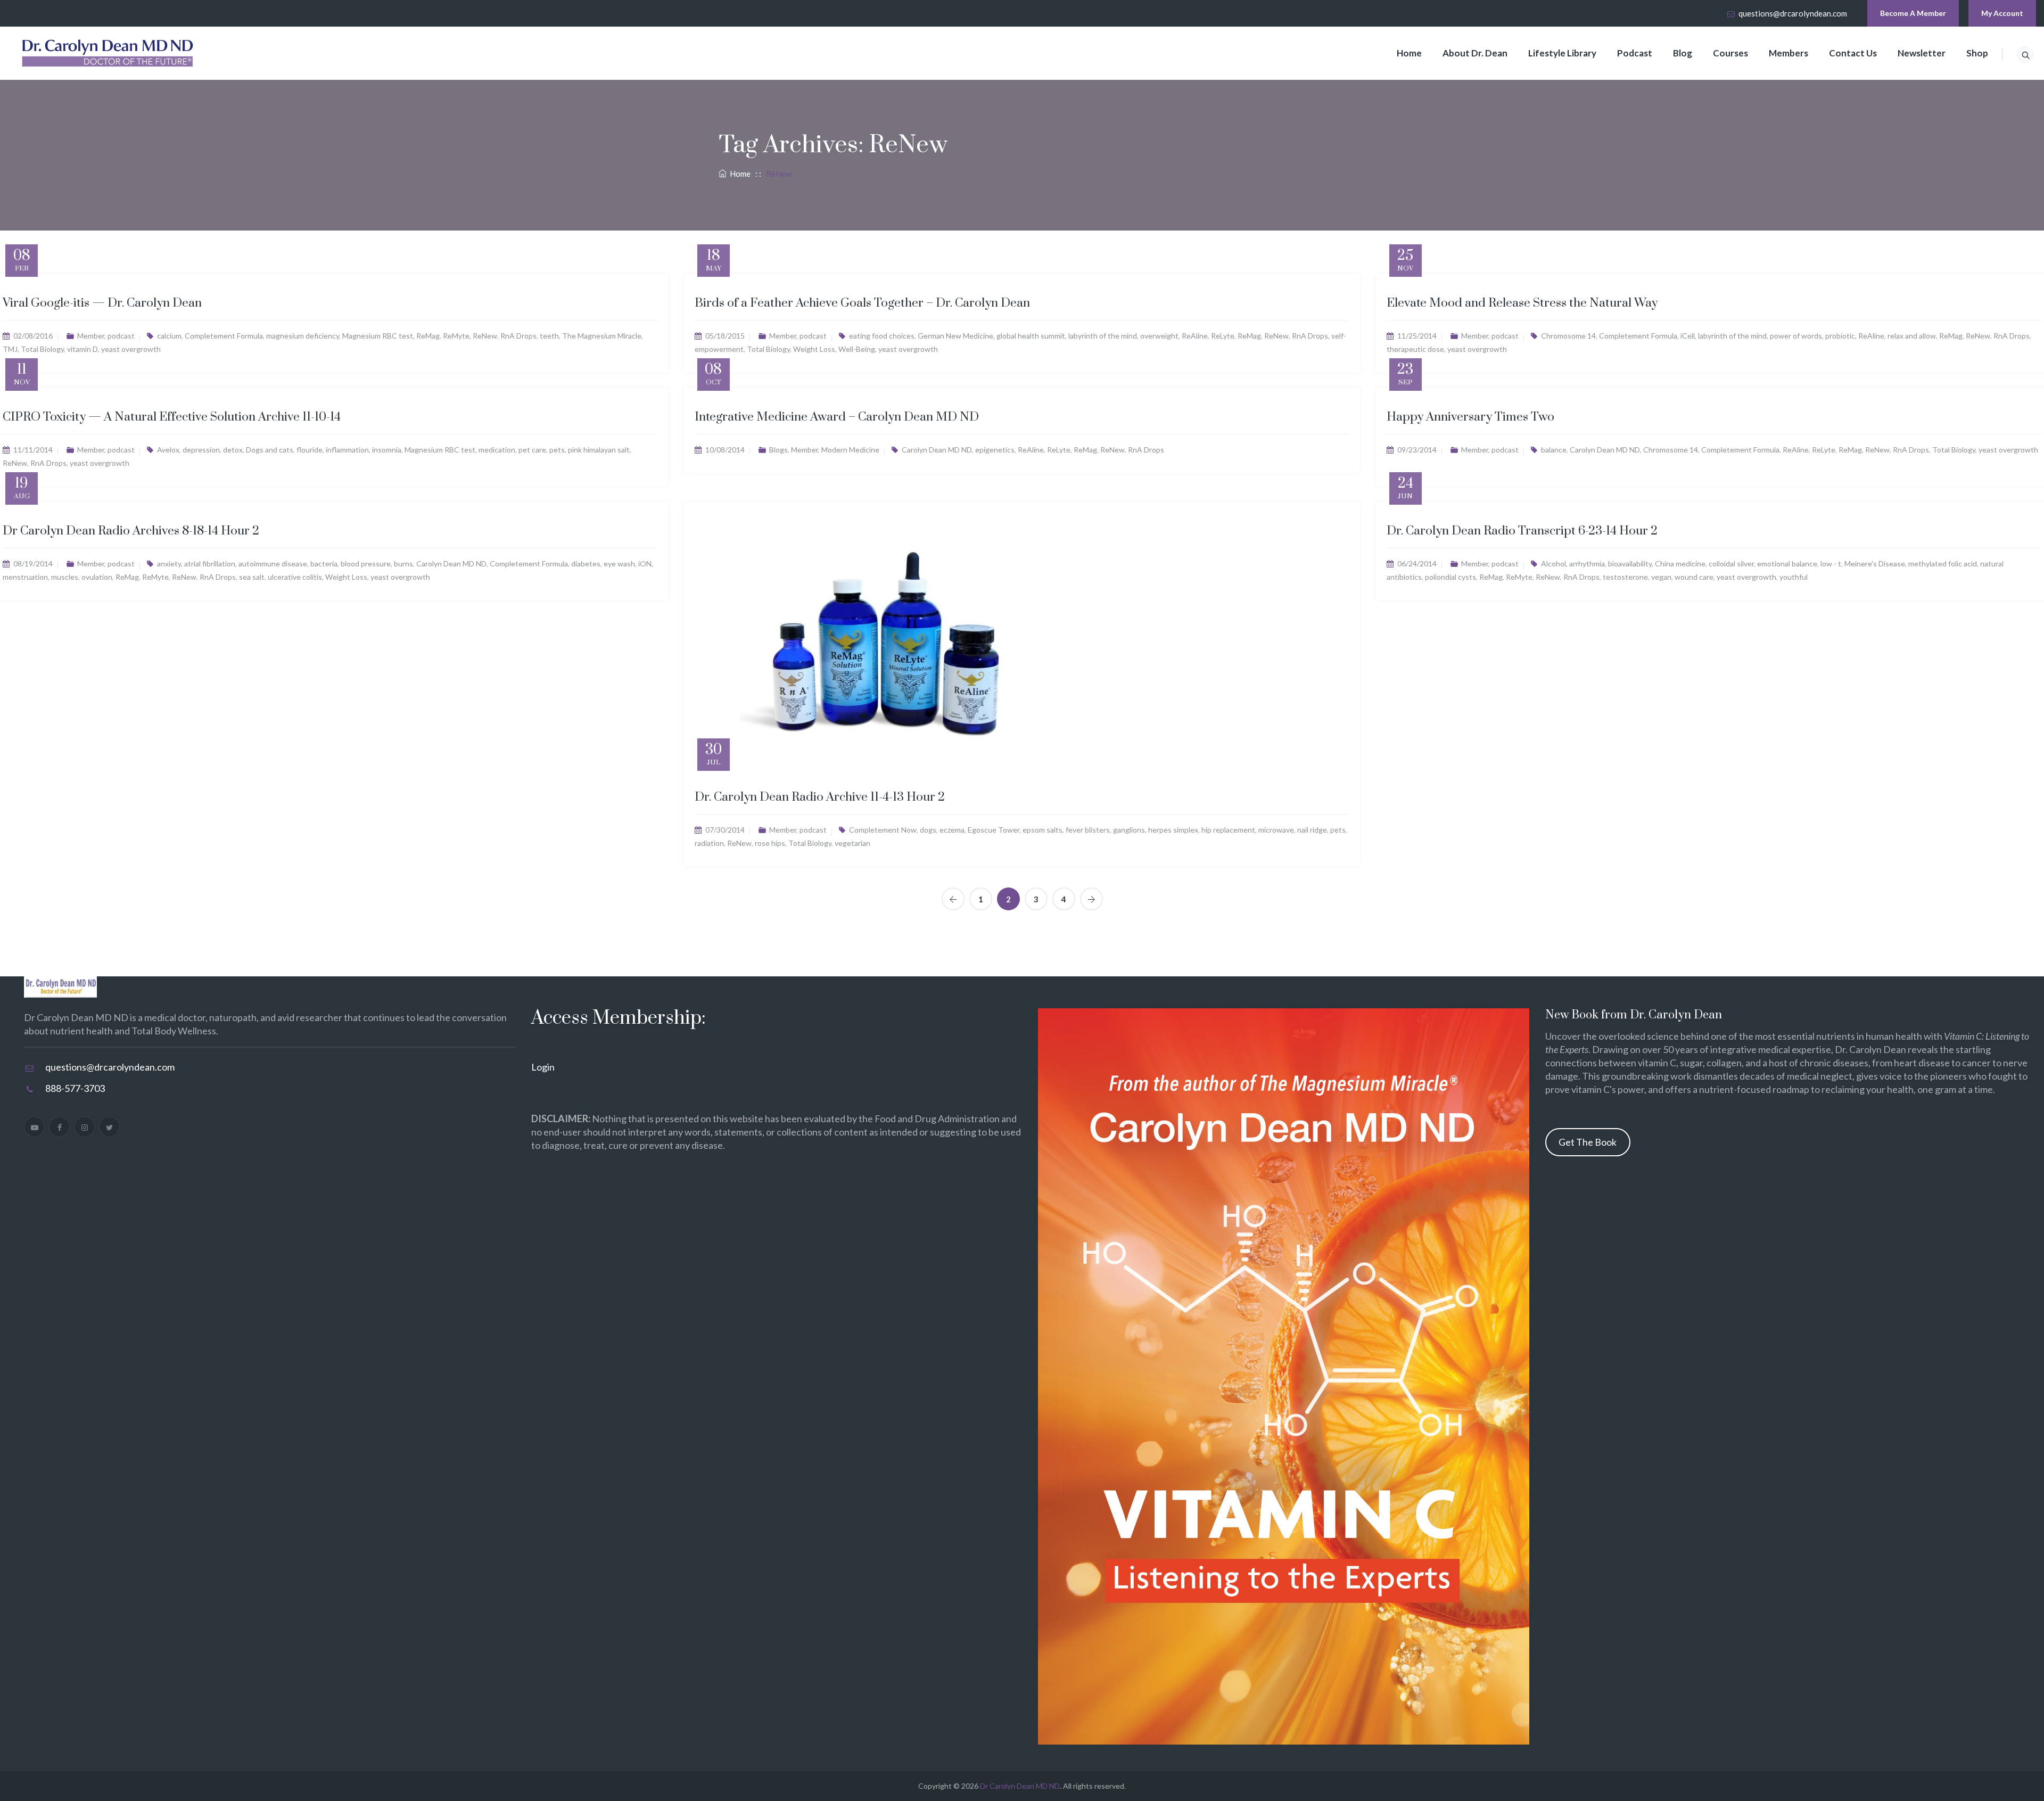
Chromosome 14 (1568, 336)
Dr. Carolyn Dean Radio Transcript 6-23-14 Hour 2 (1522, 531)
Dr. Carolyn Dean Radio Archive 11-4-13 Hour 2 (820, 797)
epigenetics (995, 450)
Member (91, 336)
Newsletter (1922, 53)
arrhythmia (1587, 564)
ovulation (97, 577)
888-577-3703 (75, 1088)
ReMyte (456, 336)
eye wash (619, 564)
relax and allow (1912, 336)
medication (497, 450)
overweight (1159, 336)
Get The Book (1588, 1142)
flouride (310, 450)
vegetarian (852, 843)
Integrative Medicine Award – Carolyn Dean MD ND (837, 417)
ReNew (485, 336)
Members (1789, 53)
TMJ (10, 349)
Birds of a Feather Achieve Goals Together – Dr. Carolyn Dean (862, 303)
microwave (1276, 830)
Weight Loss (814, 349)
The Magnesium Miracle (602, 336)
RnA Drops (518, 336)
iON (645, 564)
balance (1554, 450)
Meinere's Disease (1875, 564)
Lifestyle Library (1562, 53)
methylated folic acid (1943, 564)
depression (201, 450)
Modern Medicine (850, 450)
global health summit (1031, 336)
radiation (709, 843)
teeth (549, 336)
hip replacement (1228, 830)
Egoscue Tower (994, 830)
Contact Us (1853, 53)
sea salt (252, 577)
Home (1409, 53)
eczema (952, 830)
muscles (65, 577)
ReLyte (1223, 336)
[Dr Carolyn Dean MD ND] (108, 53)
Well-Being (857, 349)
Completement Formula (224, 336)
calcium (169, 336)
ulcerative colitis (295, 577)
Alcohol (1553, 564)
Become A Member (1913, 13)
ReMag (428, 336)
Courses (1730, 53)
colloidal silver (1731, 564)
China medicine (1680, 564)
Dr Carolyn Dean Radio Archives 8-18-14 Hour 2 (131, 531)
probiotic (1840, 336)
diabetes (586, 564)
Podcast (1635, 53)
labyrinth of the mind (1103, 336)
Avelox (168, 450)
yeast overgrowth (131, 349)
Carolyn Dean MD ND (937, 450)
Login (543, 1067)
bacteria (324, 564)
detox (233, 450)
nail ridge (1312, 830)
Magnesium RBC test (378, 336)
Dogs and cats (270, 450)
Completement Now (883, 830)
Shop (1977, 53)
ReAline (1195, 336)
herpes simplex (1173, 830)
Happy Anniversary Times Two (1470, 417)
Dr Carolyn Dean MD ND (1020, 1786)
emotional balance (1787, 564)
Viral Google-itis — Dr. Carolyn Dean (102, 303)
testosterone (1625, 577)
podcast (121, 336)
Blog (1683, 53)
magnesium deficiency (303, 336)
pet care (532, 450)
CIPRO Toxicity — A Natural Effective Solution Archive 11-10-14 (172, 417)
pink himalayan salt (599, 450)
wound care (1694, 577)
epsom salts (1042, 830)
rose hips (770, 843)
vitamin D (83, 349)
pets (557, 450)
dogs (928, 830)
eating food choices (882, 336)
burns (403, 564)
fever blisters (1088, 830)
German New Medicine (955, 336)
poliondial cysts (1450, 577)
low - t (1831, 564)
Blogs (778, 450)
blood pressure (366, 564)
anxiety (169, 564)
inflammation (347, 450)
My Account (2002, 13)
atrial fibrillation (210, 564)
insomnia (387, 450)
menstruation (25, 577)
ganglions (1129, 830)
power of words (1796, 336)
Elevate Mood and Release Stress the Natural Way (1522, 303)
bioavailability (1630, 564)
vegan (1661, 577)
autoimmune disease (273, 564)
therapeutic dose (1415, 349)
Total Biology (42, 349)
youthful (1794, 577)
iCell (1688, 336)
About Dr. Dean (1475, 53)
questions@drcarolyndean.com (1793, 13)
